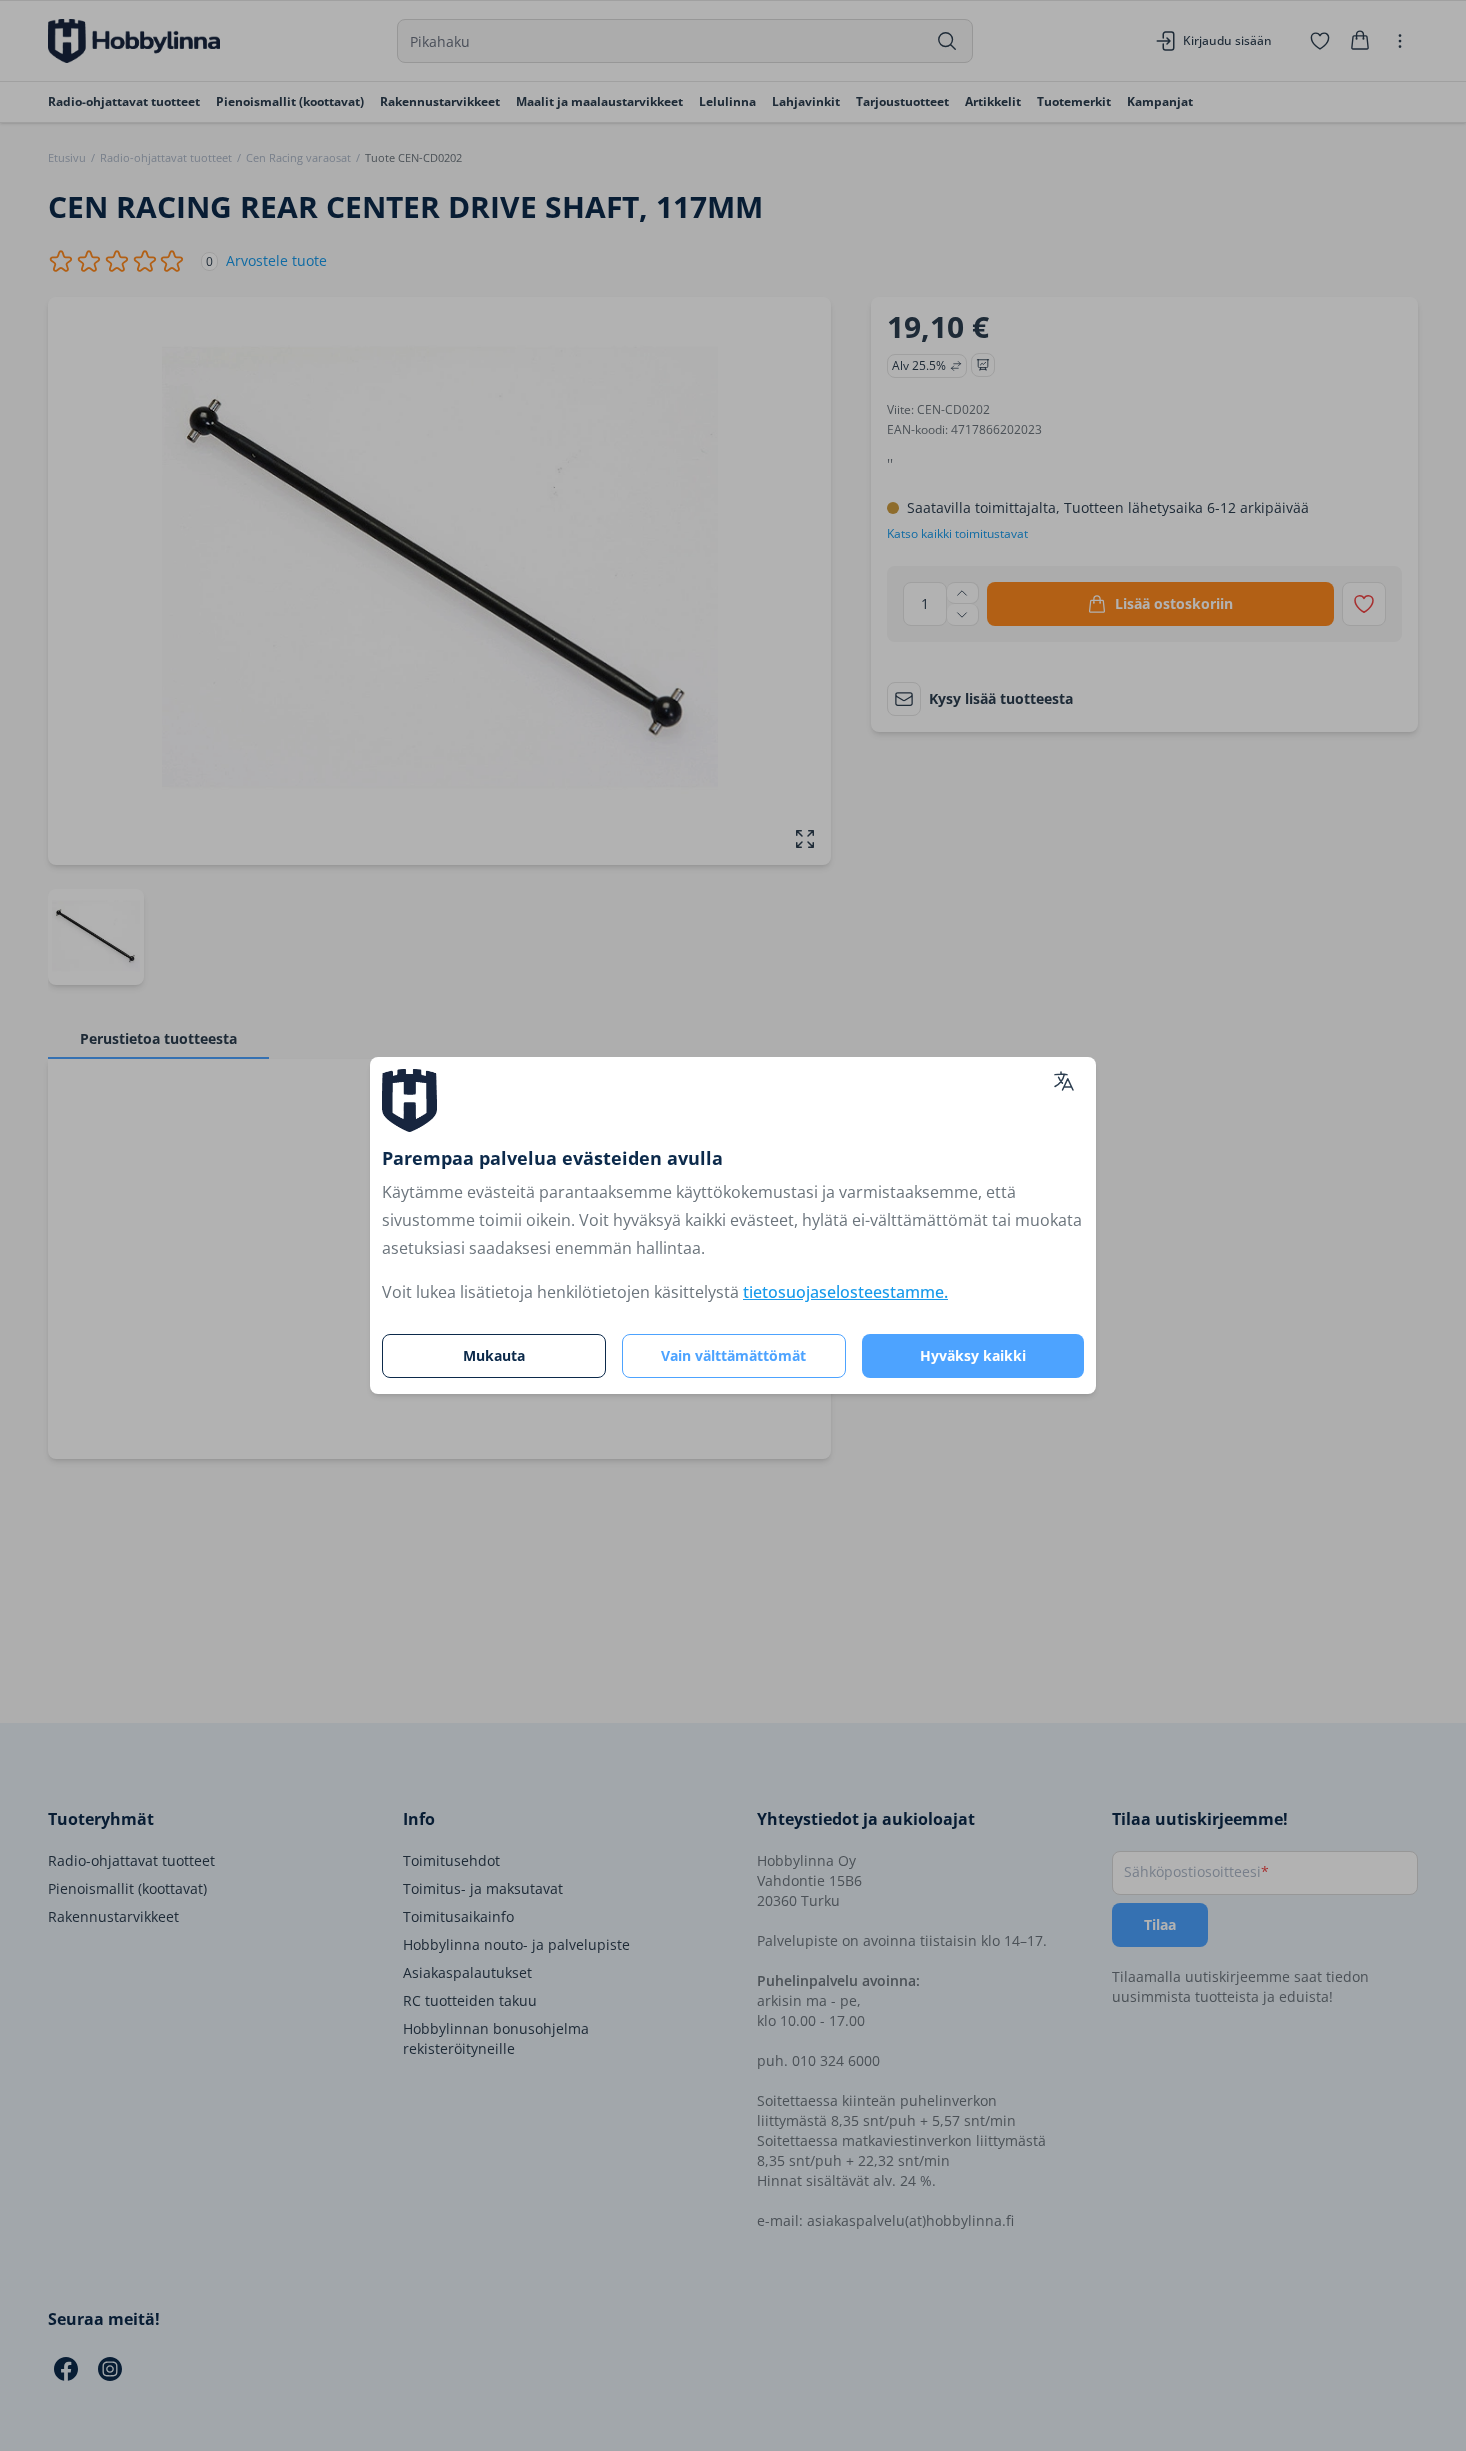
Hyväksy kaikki (973, 1355)
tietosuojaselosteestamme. (845, 1292)
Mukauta (494, 1355)
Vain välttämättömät (733, 1355)
